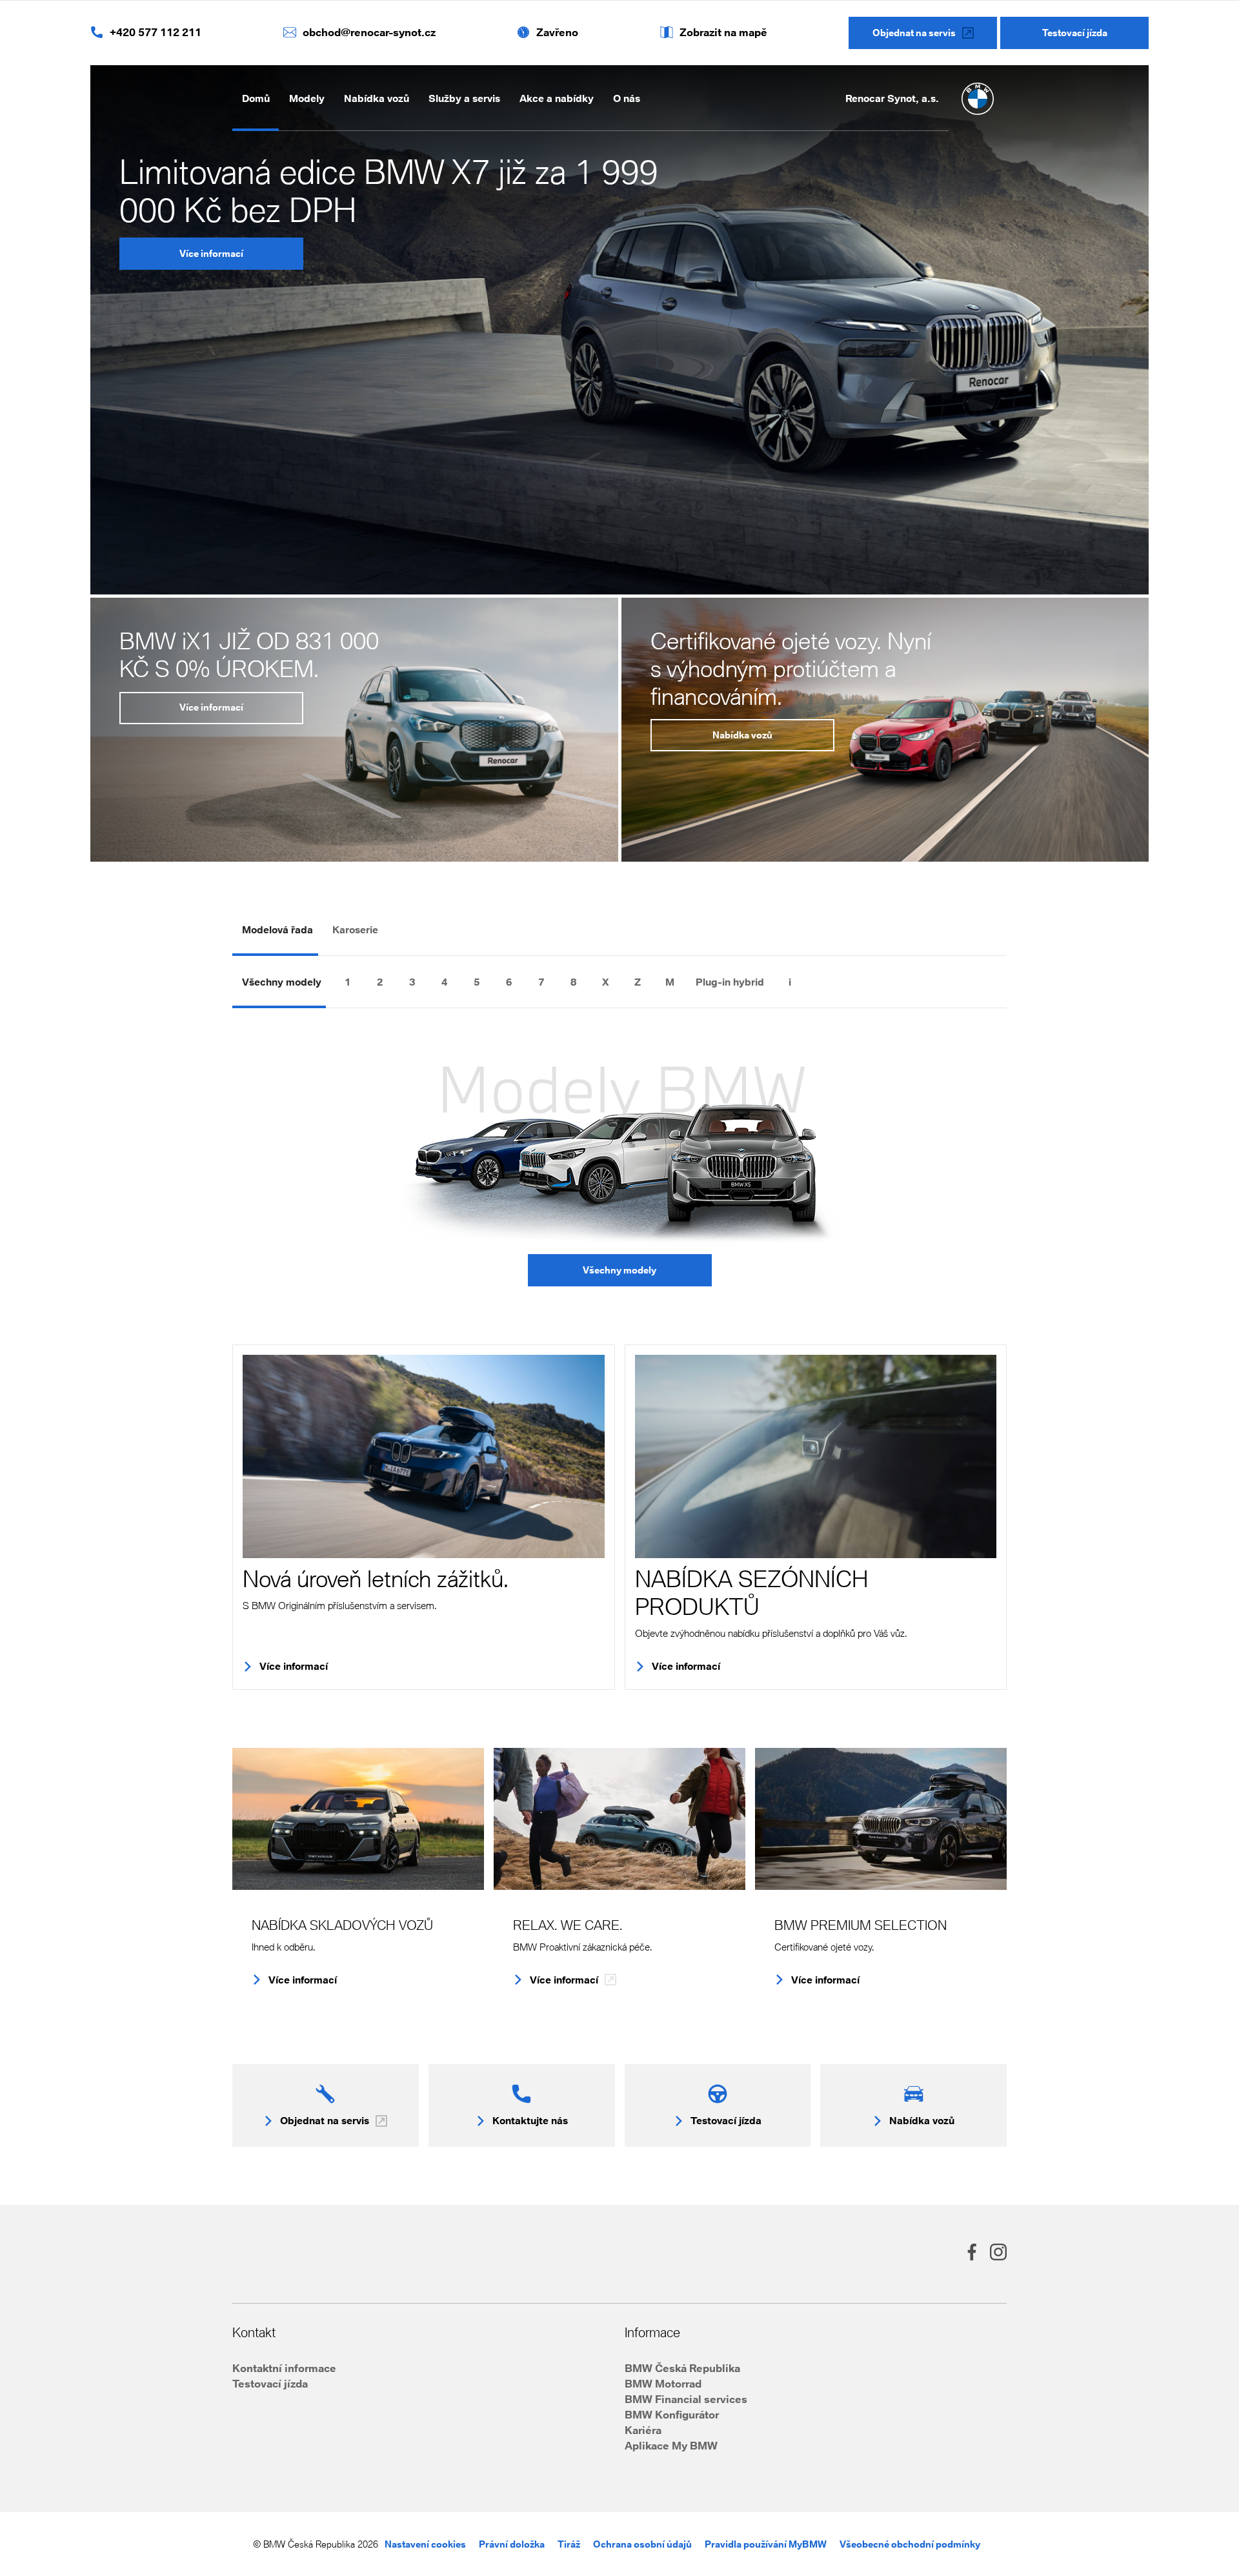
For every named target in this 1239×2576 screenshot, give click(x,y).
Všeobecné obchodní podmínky (910, 2544)
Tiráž (569, 2544)
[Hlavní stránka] (978, 99)
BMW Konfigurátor (672, 2414)
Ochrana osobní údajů (642, 2544)
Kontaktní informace (284, 2368)
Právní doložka (512, 2544)
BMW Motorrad (663, 2383)
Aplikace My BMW (671, 2445)
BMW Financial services (686, 2399)
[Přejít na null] (822, 982)
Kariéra (643, 2430)
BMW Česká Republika (682, 2368)
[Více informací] (424, 1456)
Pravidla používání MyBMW (766, 2544)
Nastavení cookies (425, 2544)
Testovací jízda (270, 2383)
